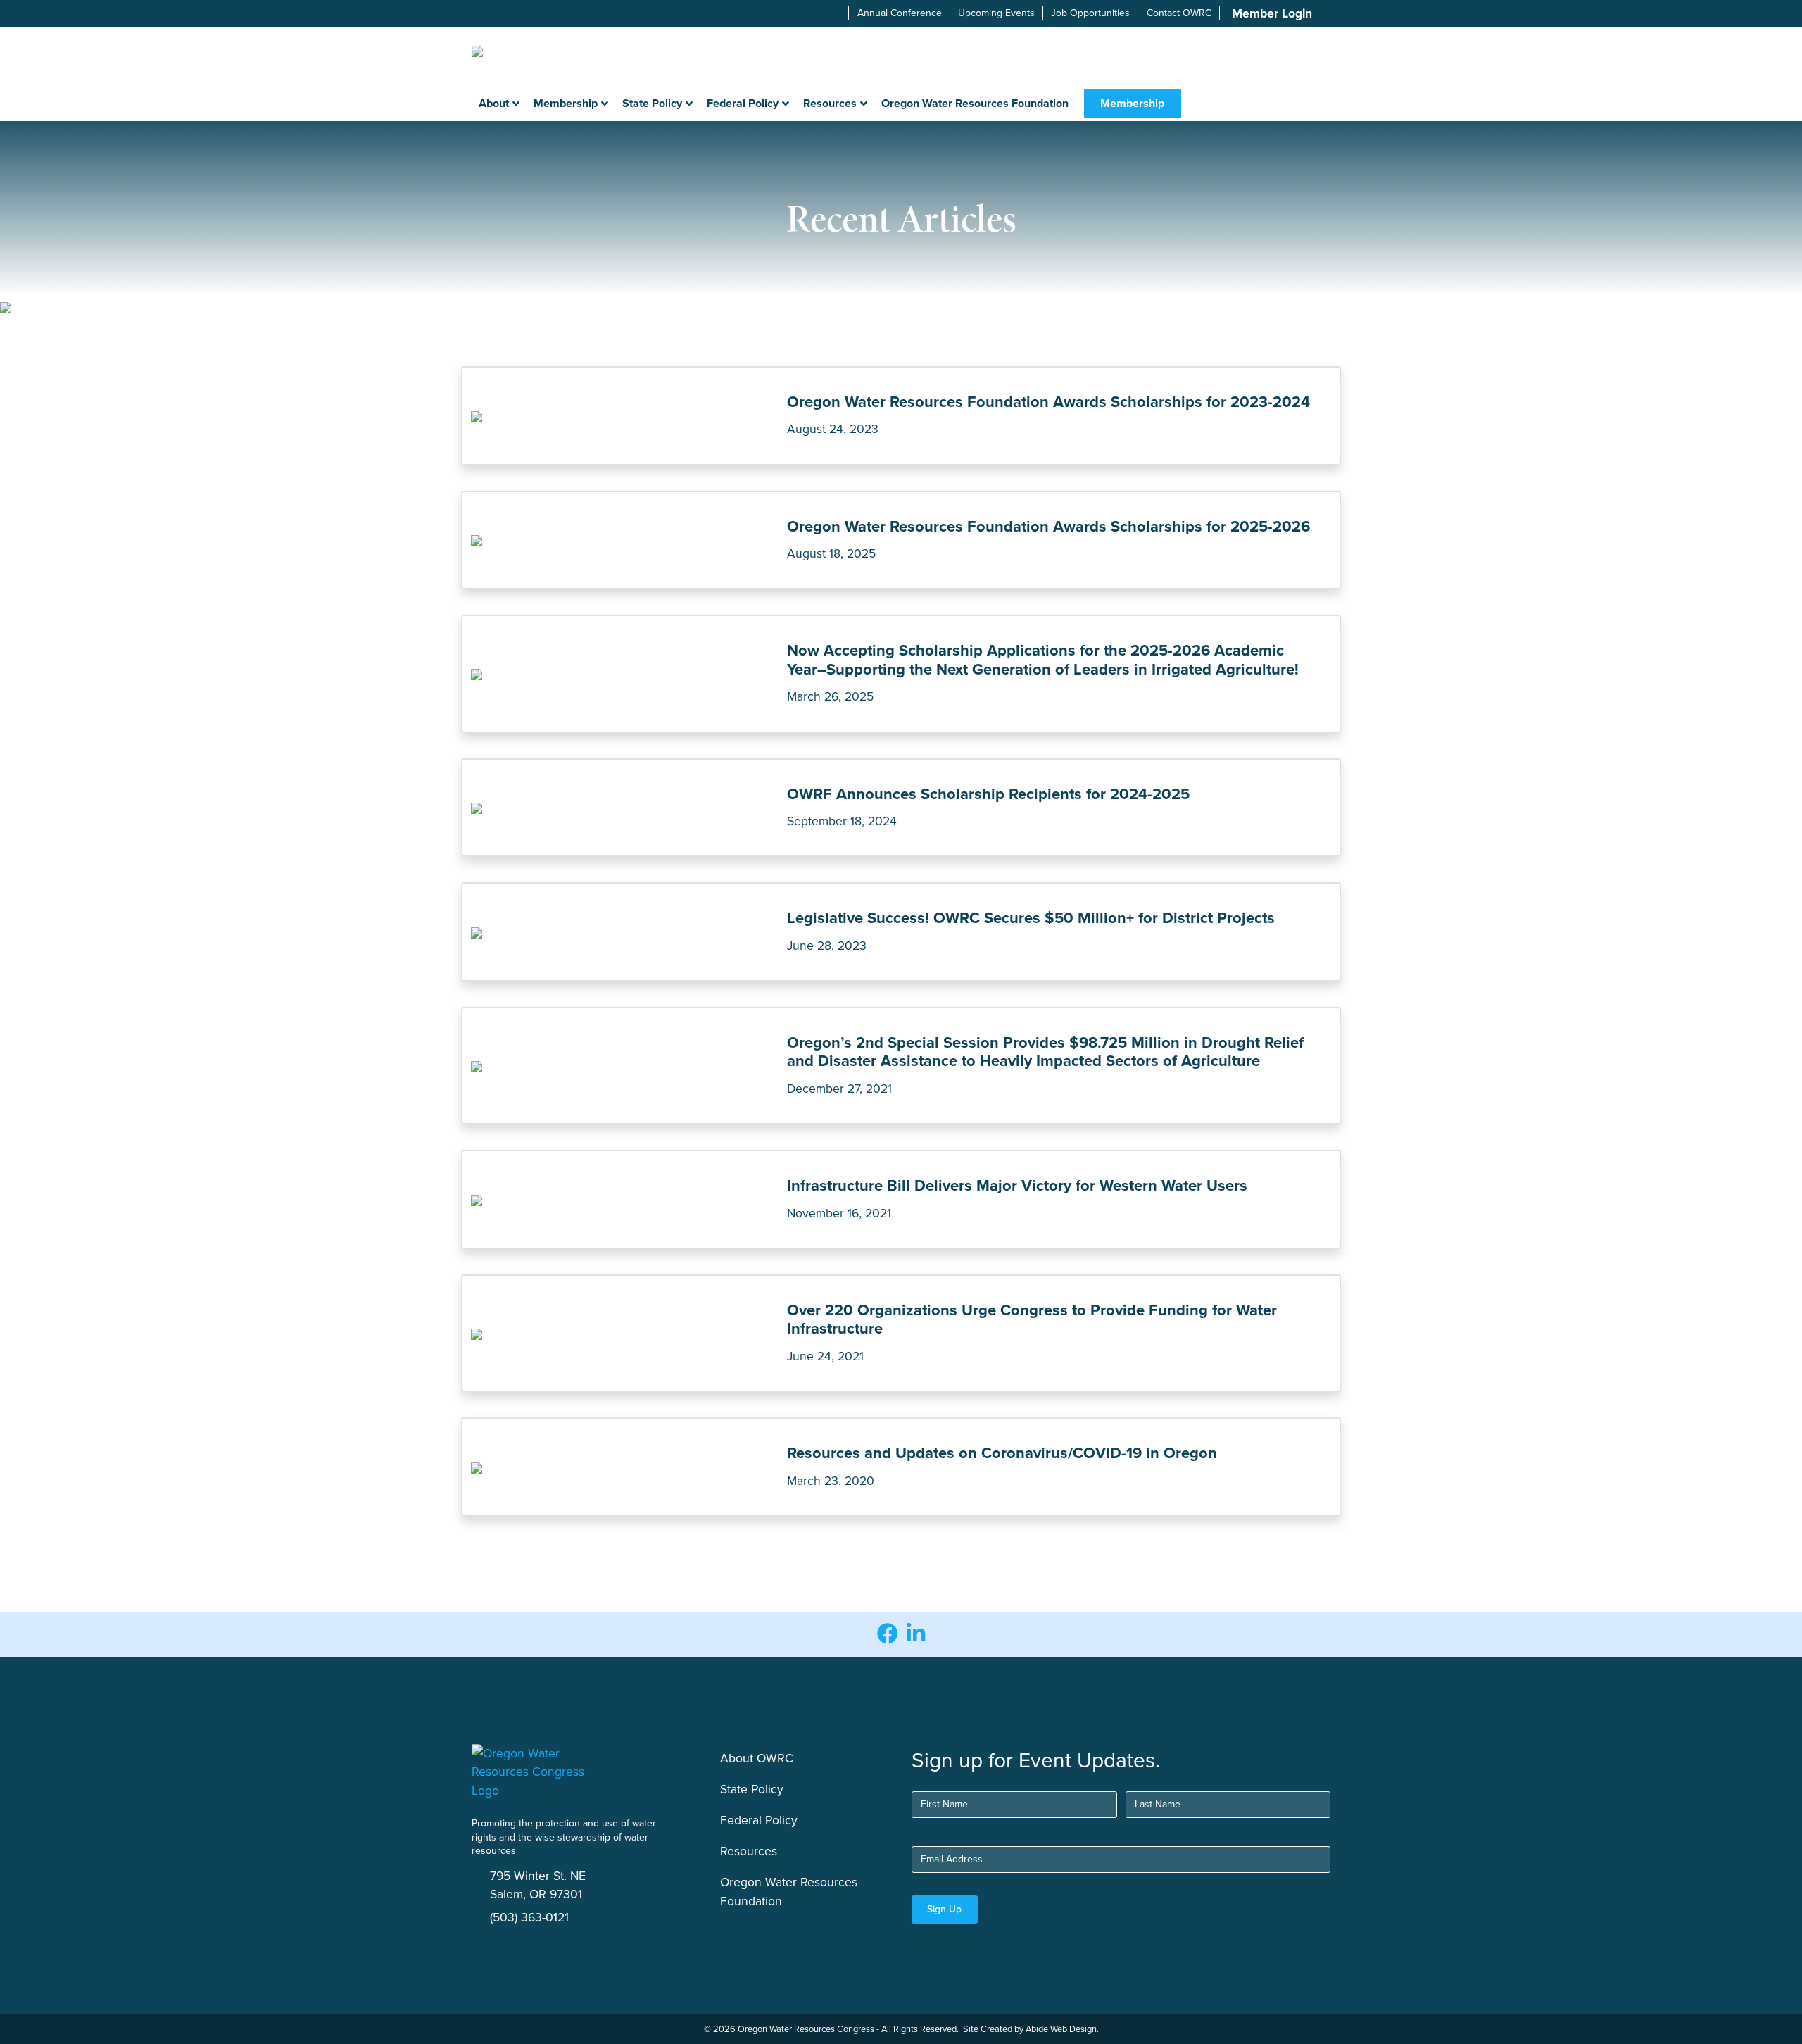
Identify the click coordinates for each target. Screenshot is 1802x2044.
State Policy (752, 1789)
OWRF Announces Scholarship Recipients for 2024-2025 (988, 794)
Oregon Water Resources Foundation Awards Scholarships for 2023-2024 (1048, 402)
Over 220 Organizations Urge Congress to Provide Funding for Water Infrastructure (1032, 1319)
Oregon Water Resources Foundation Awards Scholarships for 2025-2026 (1048, 526)
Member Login (1272, 13)
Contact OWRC (1179, 13)
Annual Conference (900, 13)
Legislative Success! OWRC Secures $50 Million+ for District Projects (1031, 918)
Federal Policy (759, 1820)
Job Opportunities (1090, 13)
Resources (749, 1851)
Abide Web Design (1061, 2029)
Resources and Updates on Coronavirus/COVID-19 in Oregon (1002, 1453)
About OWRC (757, 1758)
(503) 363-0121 (529, 1917)
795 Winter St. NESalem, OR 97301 (538, 1885)
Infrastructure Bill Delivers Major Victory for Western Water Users (1017, 1185)
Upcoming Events (996, 13)
